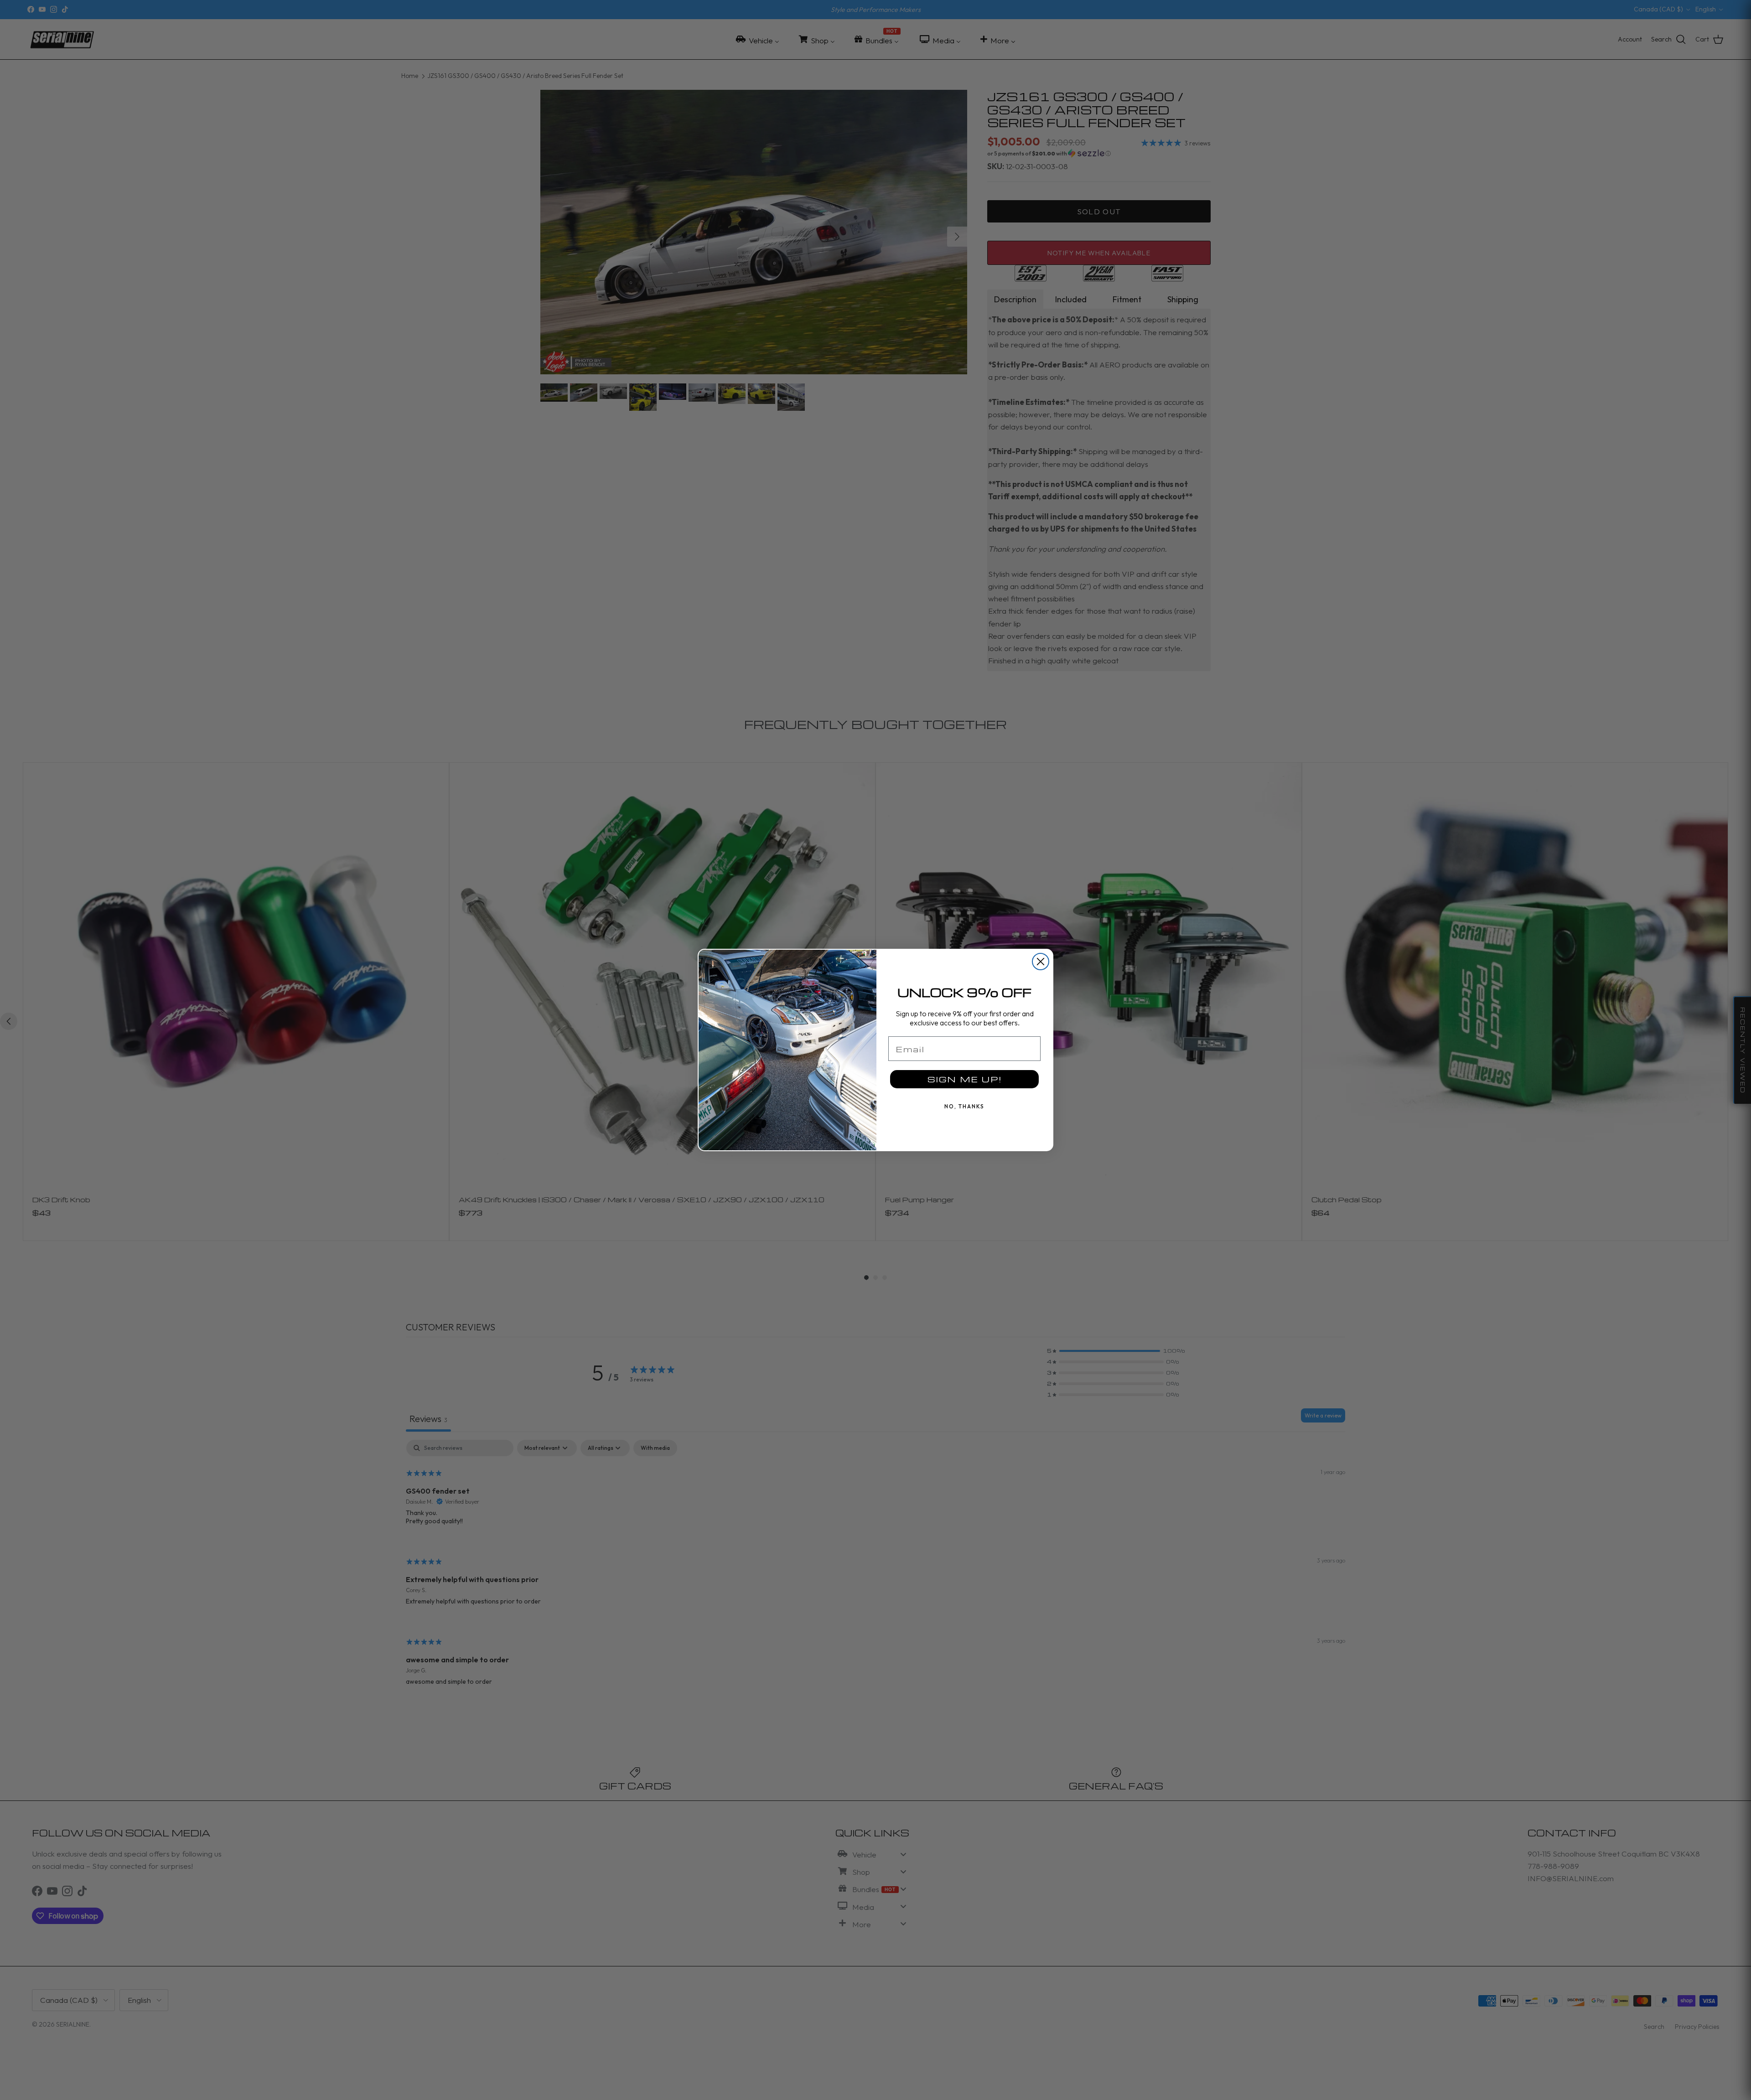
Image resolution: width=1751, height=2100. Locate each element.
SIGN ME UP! (965, 1079)
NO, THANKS (964, 1106)
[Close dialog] (1041, 962)
